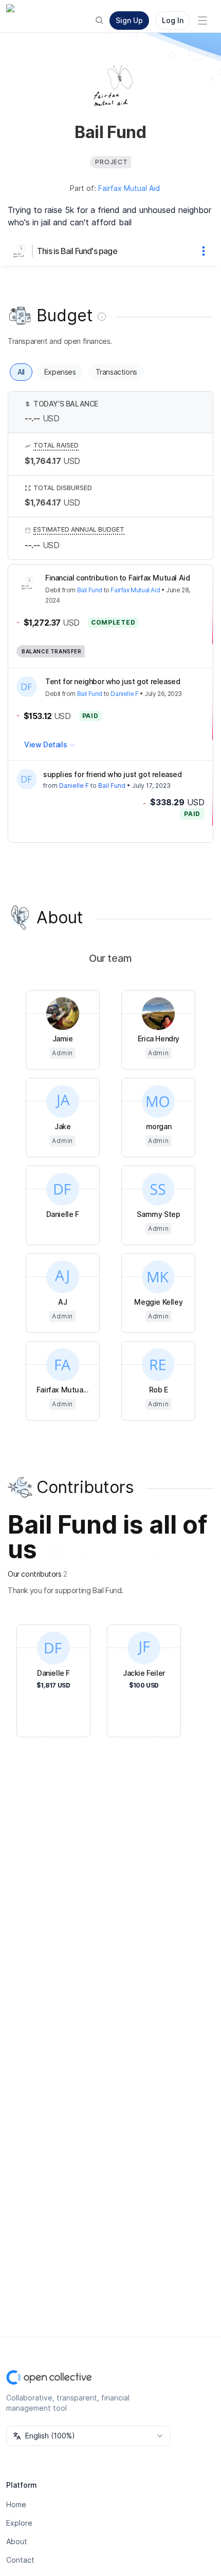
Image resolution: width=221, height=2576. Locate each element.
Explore (19, 2523)
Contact (20, 2560)
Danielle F (124, 694)
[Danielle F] (27, 779)
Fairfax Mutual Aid (129, 188)
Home (16, 2504)
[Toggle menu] (202, 21)
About (17, 2541)
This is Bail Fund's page (77, 251)
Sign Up (129, 20)
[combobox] (88, 2436)
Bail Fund (90, 590)
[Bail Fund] (21, 251)
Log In (173, 20)
